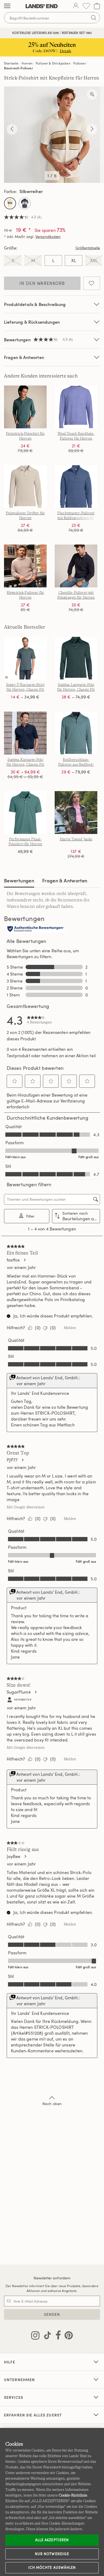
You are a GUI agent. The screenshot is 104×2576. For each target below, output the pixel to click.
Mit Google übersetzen (26, 1507)
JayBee (13, 1856)
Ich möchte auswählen (52, 2567)
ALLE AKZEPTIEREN (52, 2540)
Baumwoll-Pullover (19, 68)
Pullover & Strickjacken (53, 63)
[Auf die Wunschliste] (92, 283)
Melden (70, 1328)
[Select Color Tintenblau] (25, 203)
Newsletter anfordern (52, 2278)
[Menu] (7, 6)
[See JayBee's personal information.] (25, 1856)
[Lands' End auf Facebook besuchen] (57, 2336)
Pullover (79, 63)
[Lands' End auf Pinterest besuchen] (67, 2336)
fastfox (13, 1260)
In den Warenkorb (42, 283)
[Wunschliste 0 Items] (86, 6)
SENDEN (52, 2314)
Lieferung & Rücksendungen (32, 322)
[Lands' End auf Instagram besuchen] (35, 2336)
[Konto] (76, 6)
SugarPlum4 (19, 1692)
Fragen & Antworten (24, 357)
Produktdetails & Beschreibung (35, 304)
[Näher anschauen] (92, 95)
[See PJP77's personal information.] (22, 1460)
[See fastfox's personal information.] (25, 1260)
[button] (15, 1081)
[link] (39, 1020)
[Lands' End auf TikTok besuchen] (46, 2336)
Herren (27, 63)
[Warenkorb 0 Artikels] (97, 6)
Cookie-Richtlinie (73, 2495)
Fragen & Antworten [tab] (65, 880)
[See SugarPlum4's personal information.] (35, 1692)
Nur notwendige (52, 2554)
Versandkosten (48, 237)
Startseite (11, 63)
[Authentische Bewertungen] (36, 929)
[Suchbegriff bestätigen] (94, 18)
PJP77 (12, 1460)
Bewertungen (19, 880)
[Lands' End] (42, 6)
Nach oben (52, 2104)
